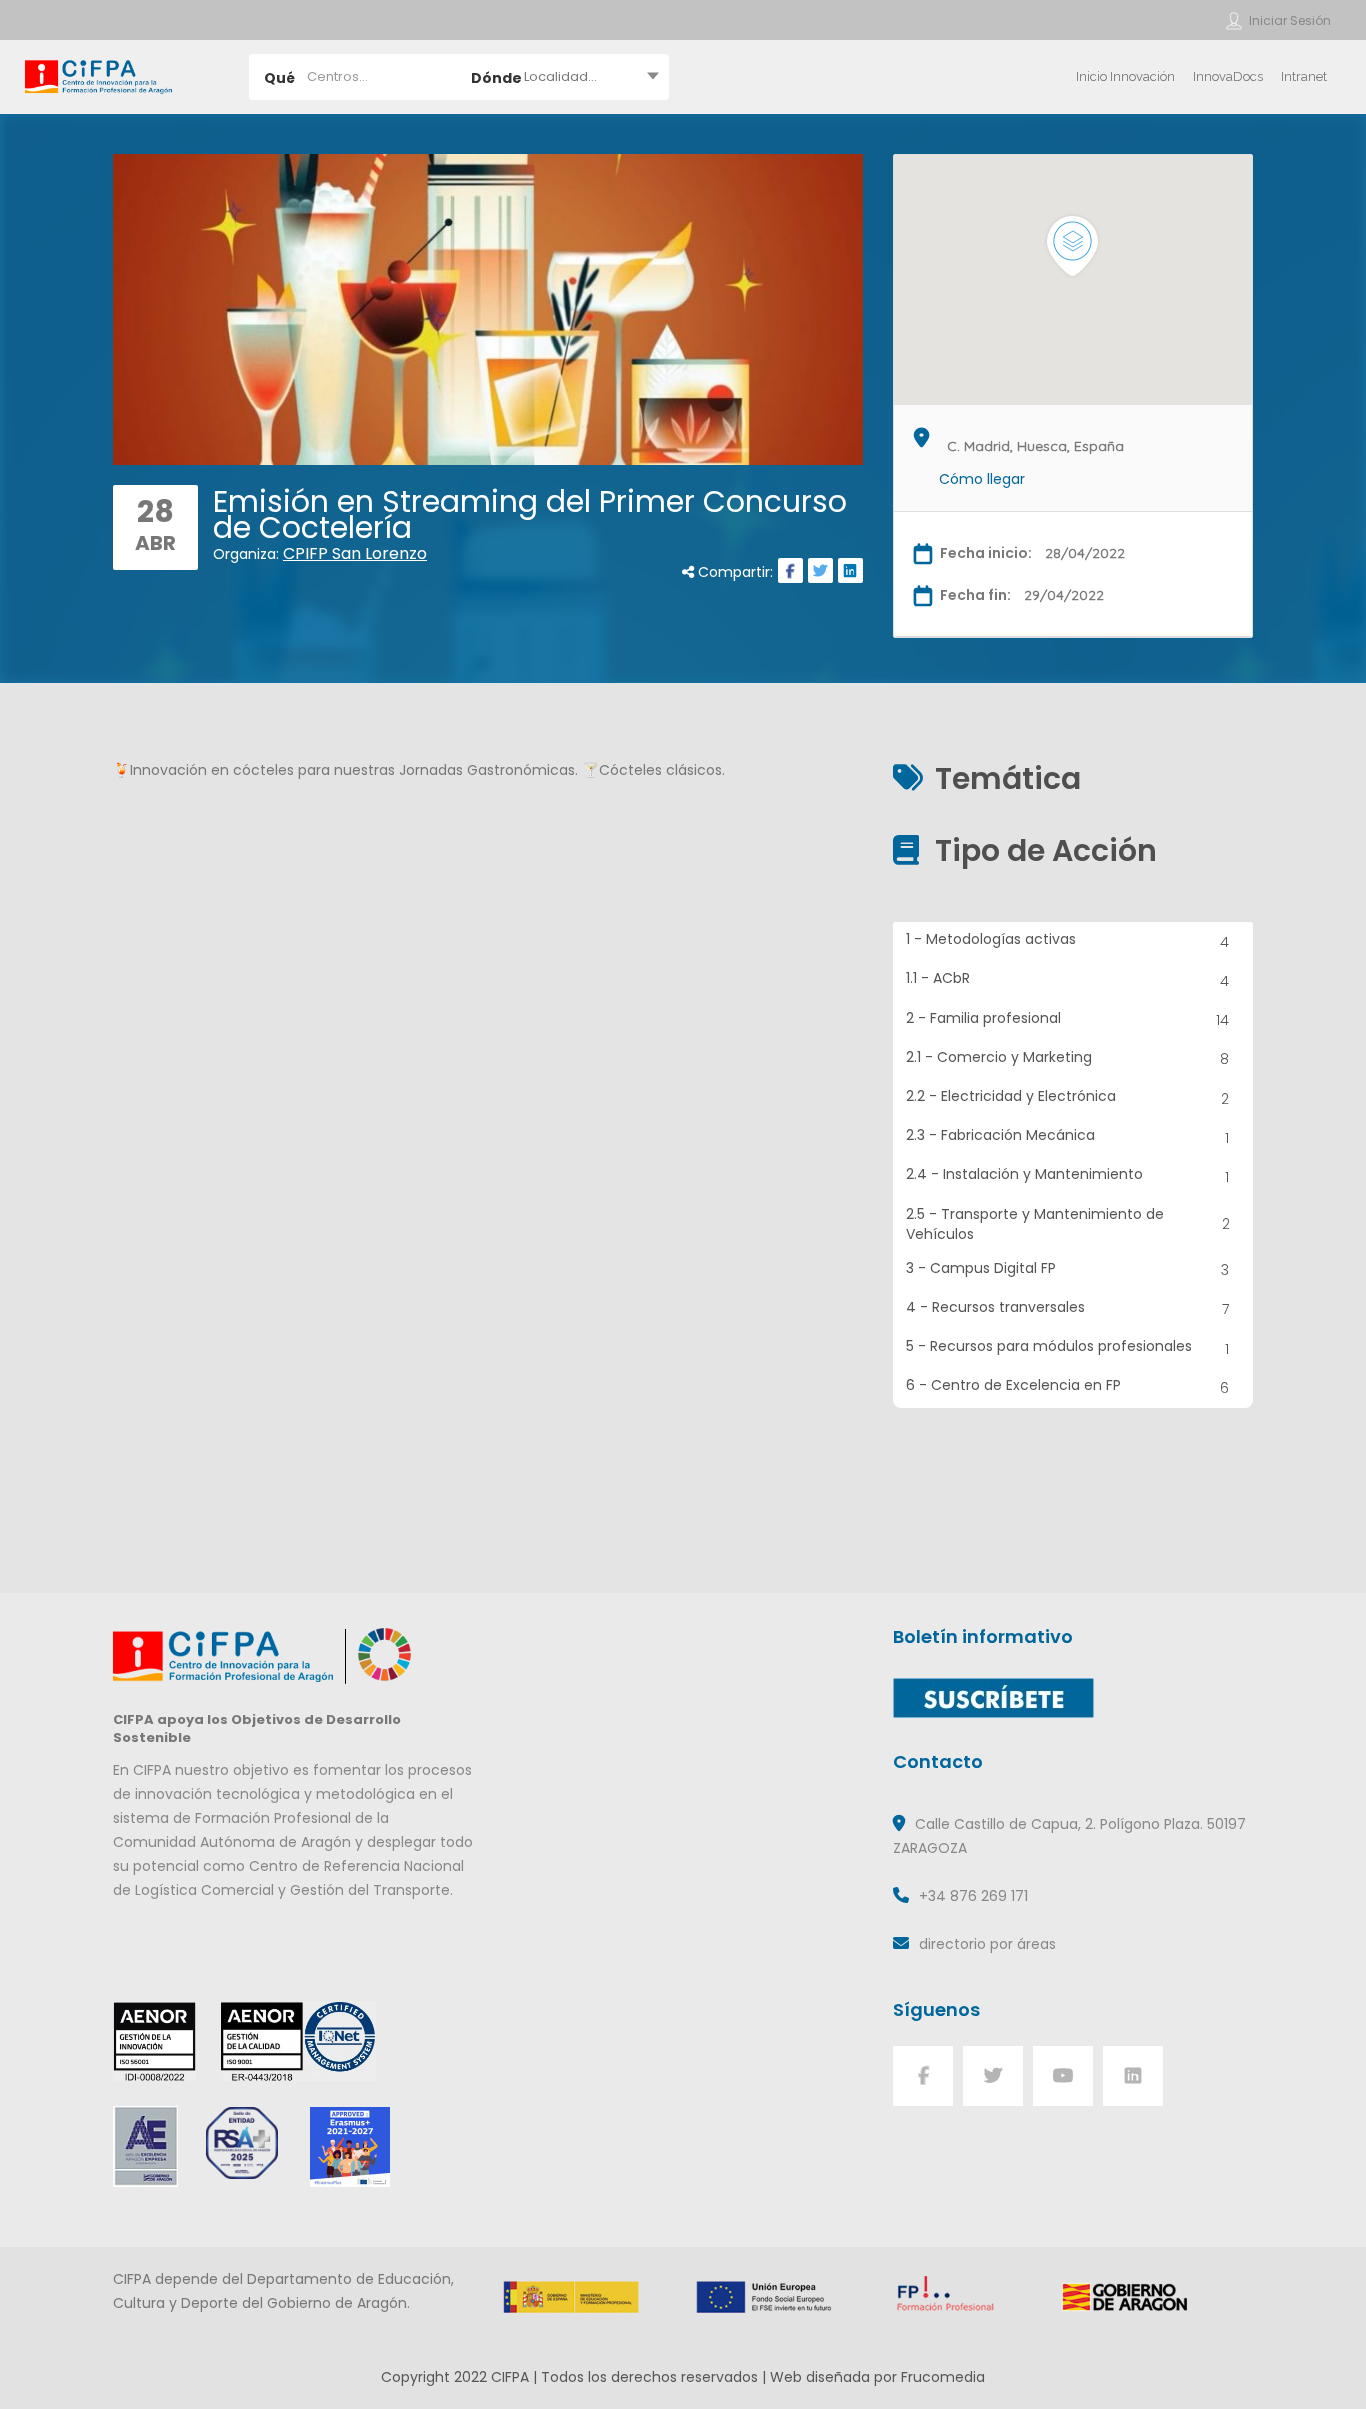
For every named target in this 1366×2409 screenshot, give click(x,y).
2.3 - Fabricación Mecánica (1068, 1136)
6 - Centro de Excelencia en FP (1068, 1386)
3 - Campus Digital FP (1068, 1269)
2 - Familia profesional (1068, 1019)
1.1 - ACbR (1068, 979)
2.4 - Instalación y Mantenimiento (1068, 1175)
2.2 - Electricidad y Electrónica (1068, 1097)
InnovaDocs (1228, 76)
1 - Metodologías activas (1068, 940)
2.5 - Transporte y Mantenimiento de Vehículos (1068, 1224)
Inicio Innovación (1125, 76)
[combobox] (564, 77)
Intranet (1304, 76)
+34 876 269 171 (973, 1896)
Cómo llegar (982, 479)
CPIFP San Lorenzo (355, 553)
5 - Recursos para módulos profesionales (1068, 1347)
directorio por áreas (987, 1944)
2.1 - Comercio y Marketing (1068, 1058)
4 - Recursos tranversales (1068, 1308)
